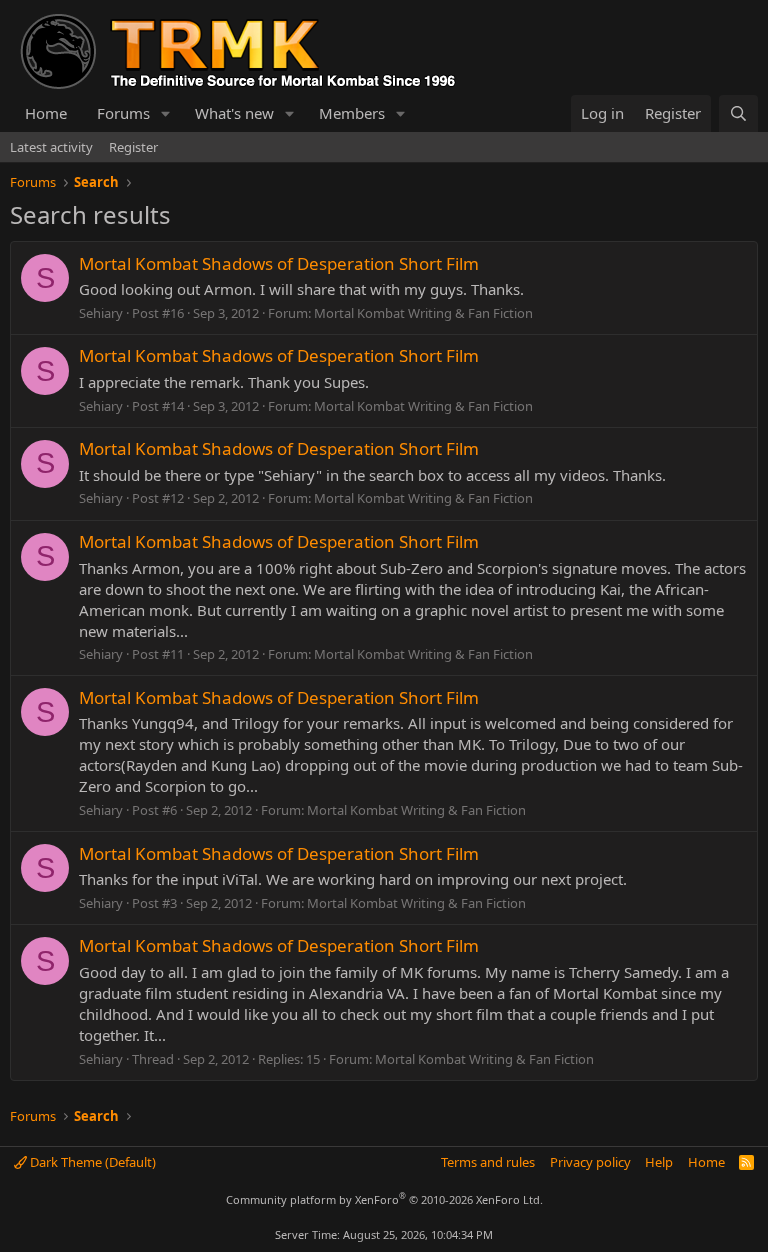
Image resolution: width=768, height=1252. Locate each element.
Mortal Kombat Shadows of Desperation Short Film (279, 263)
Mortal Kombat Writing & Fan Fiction (423, 313)
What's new (234, 113)
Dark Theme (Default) (91, 1162)
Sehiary (101, 313)
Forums (123, 113)
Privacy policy (590, 1162)
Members (352, 113)
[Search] (738, 113)
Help (659, 1162)
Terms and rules (488, 1162)
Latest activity (51, 147)
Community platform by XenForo (384, 1199)
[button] (166, 113)
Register (133, 147)
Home (46, 113)
